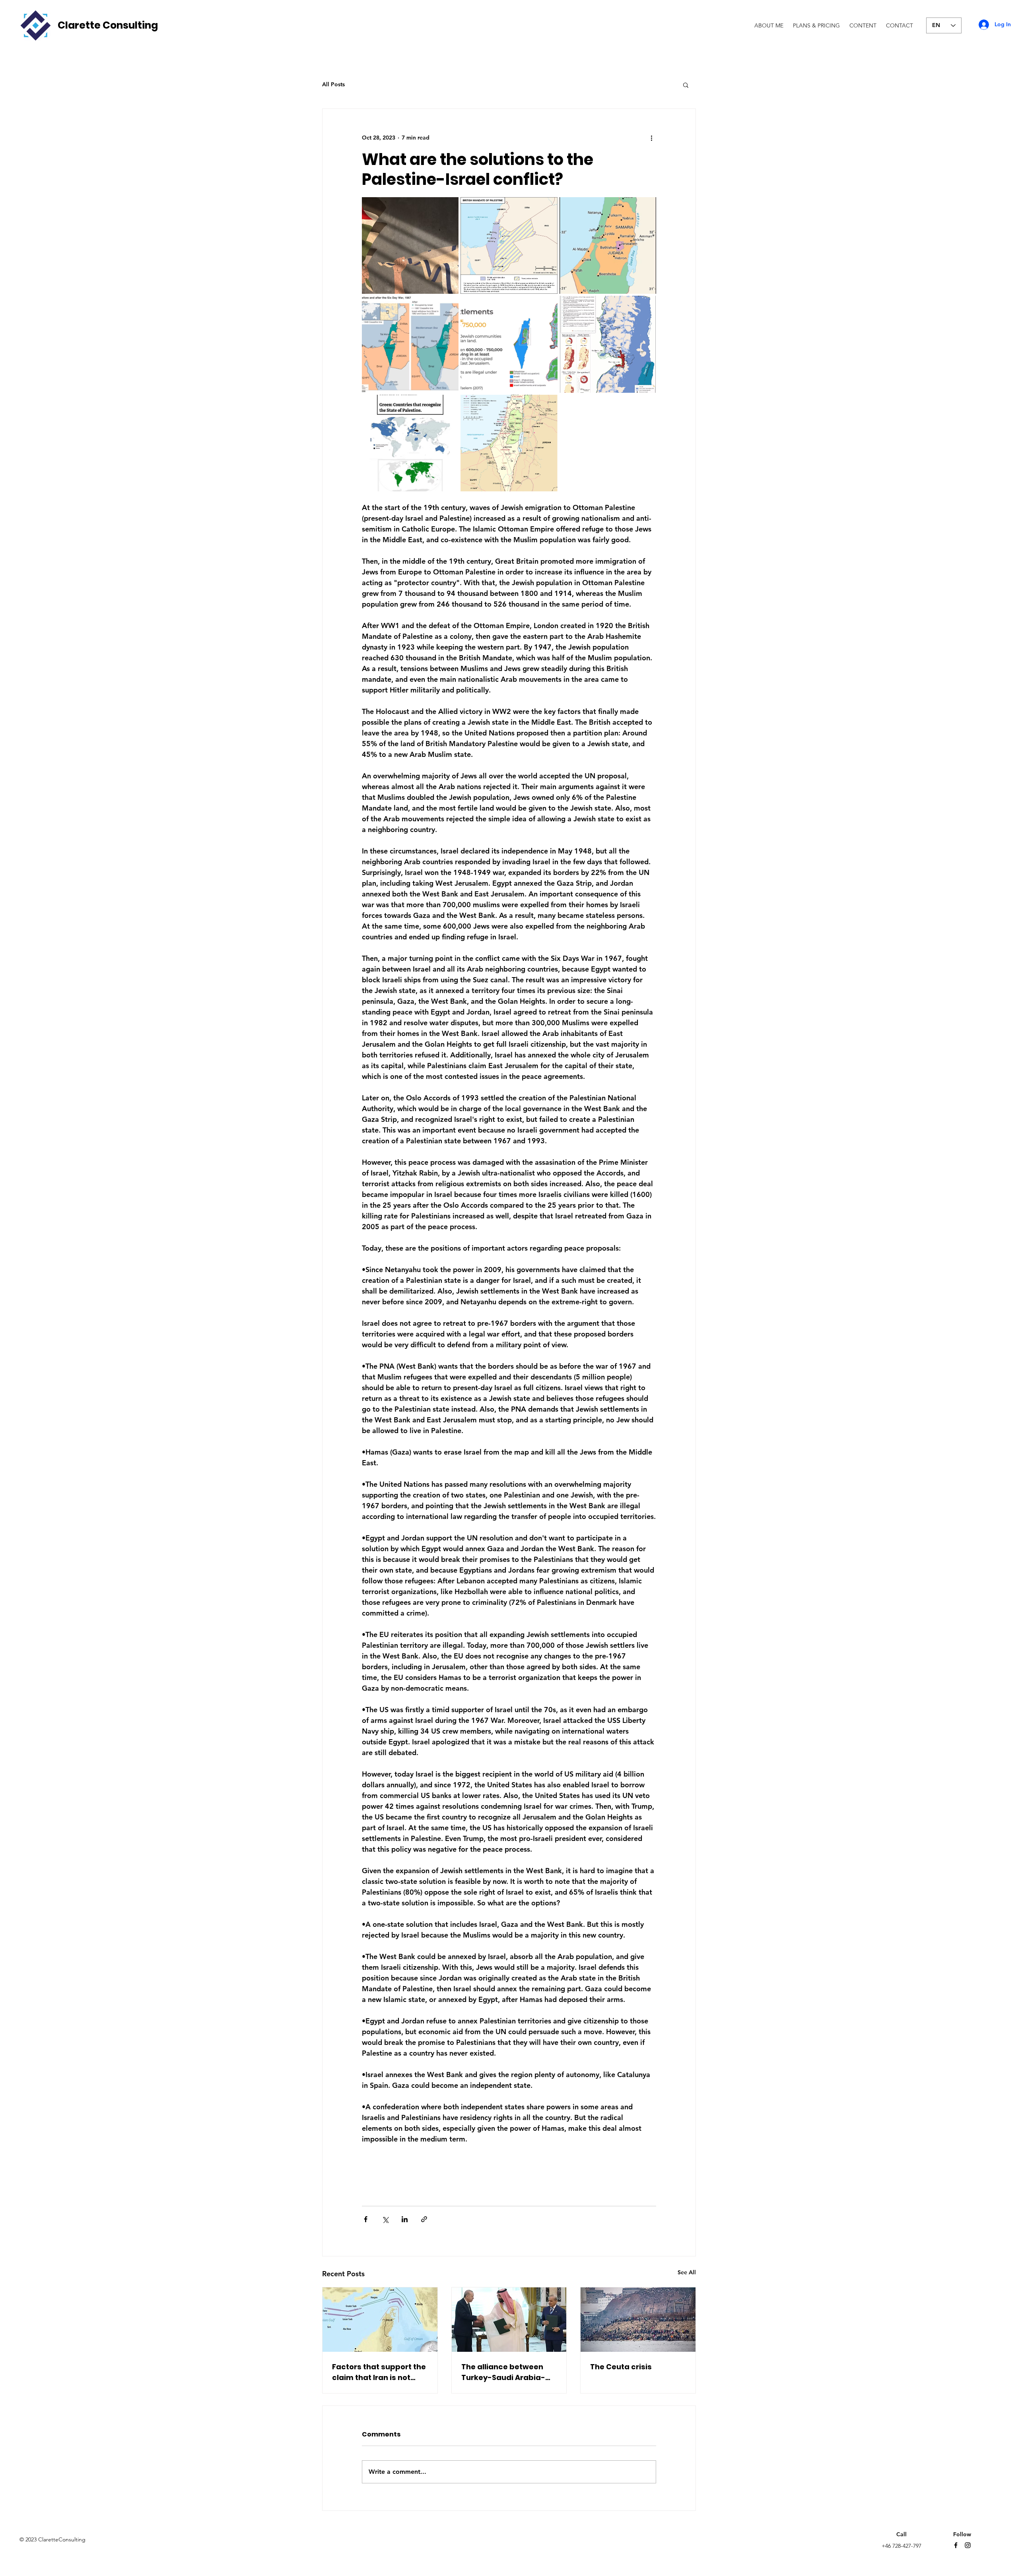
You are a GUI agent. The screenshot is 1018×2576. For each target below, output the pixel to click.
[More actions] (651, 138)
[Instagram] (968, 2545)
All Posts (333, 84)
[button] (686, 85)
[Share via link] (424, 2219)
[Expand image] (410, 245)
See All (687, 2272)
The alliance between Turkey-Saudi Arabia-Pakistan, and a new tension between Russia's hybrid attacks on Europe (506, 2372)
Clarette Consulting (108, 25)
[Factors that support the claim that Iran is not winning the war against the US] (380, 2320)
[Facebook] (956, 2545)
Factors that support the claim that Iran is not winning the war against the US (379, 2372)
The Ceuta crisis (621, 2367)
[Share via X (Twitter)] (385, 2219)
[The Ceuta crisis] (638, 2320)
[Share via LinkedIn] (405, 2219)
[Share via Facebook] (366, 2219)
